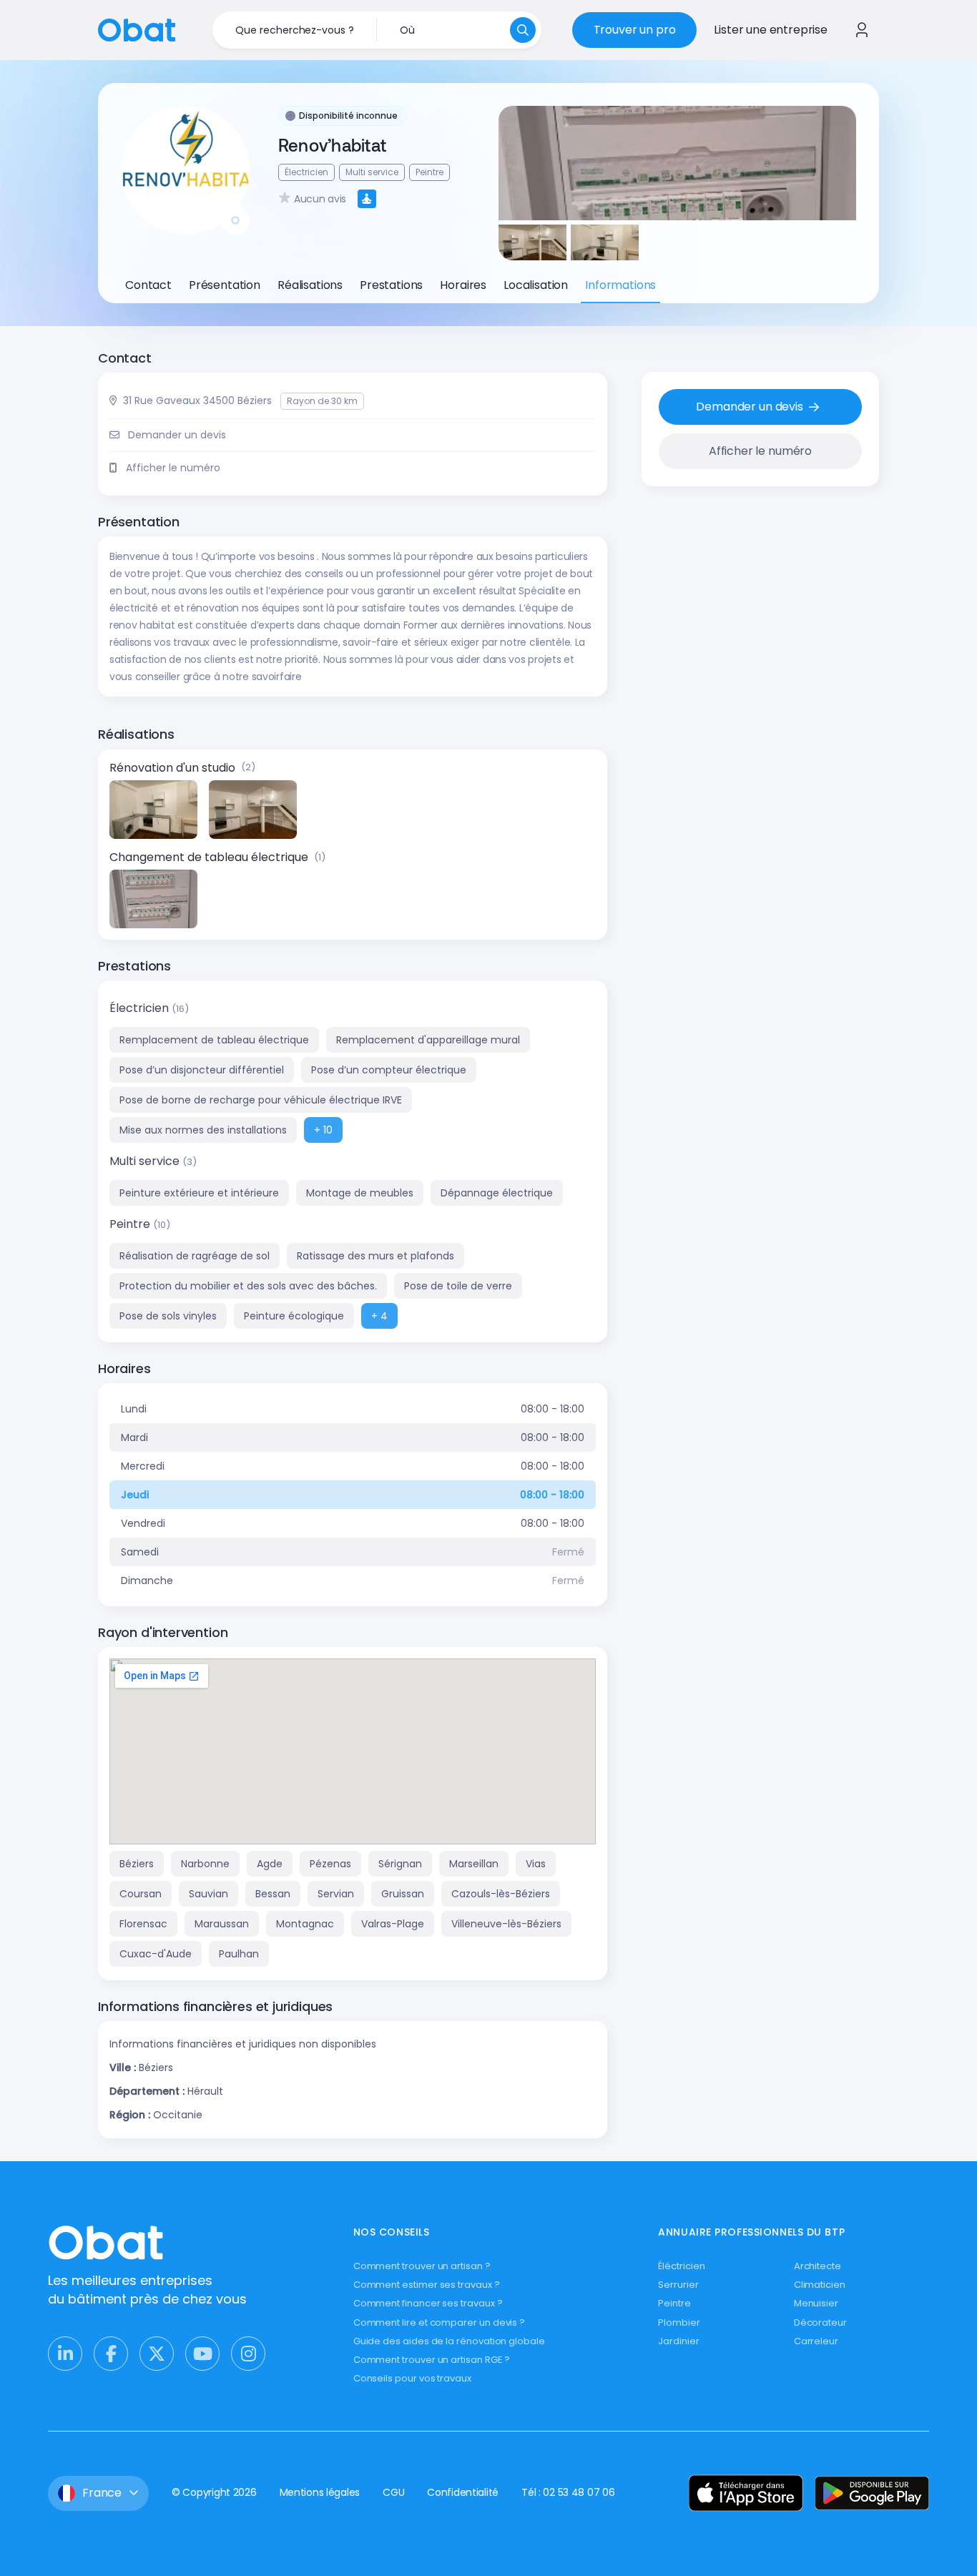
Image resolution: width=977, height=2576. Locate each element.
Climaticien (820, 2285)
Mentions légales (320, 2492)
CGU (393, 2492)
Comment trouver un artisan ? (422, 2266)
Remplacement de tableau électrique (214, 1040)
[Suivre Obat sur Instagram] (248, 2354)
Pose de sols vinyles (168, 1316)
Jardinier (678, 2341)
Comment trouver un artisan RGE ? (432, 2360)
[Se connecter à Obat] (862, 30)
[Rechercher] (523, 30)
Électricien (141, 1008)
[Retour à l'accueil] (137, 29)
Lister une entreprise (771, 30)
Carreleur (816, 2341)
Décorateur (820, 2322)
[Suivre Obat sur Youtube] (202, 2354)
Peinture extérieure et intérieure (199, 1193)
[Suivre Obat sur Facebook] (111, 2354)
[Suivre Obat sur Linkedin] (65, 2354)
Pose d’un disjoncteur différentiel (202, 1070)
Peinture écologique (294, 1316)
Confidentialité (463, 2492)
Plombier (679, 2322)
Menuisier (816, 2303)
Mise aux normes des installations (203, 1130)
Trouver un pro (635, 30)
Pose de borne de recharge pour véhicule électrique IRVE (261, 1100)
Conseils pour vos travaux (412, 2378)
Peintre (131, 1224)
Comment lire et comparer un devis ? (440, 2322)
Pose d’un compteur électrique (389, 1070)
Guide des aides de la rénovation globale (449, 2341)
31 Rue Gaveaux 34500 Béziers (197, 400)
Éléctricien (681, 2266)
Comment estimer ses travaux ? (427, 2285)
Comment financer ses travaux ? (428, 2303)
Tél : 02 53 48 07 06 (568, 2492)
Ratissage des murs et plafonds (375, 1256)
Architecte (818, 2266)
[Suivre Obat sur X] (157, 2354)
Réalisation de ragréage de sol (195, 1256)
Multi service (146, 1161)
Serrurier (678, 2285)
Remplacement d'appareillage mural (428, 1040)
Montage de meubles (360, 1193)
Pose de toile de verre (458, 1286)
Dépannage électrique (497, 1193)
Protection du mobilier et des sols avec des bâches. (248, 1286)
